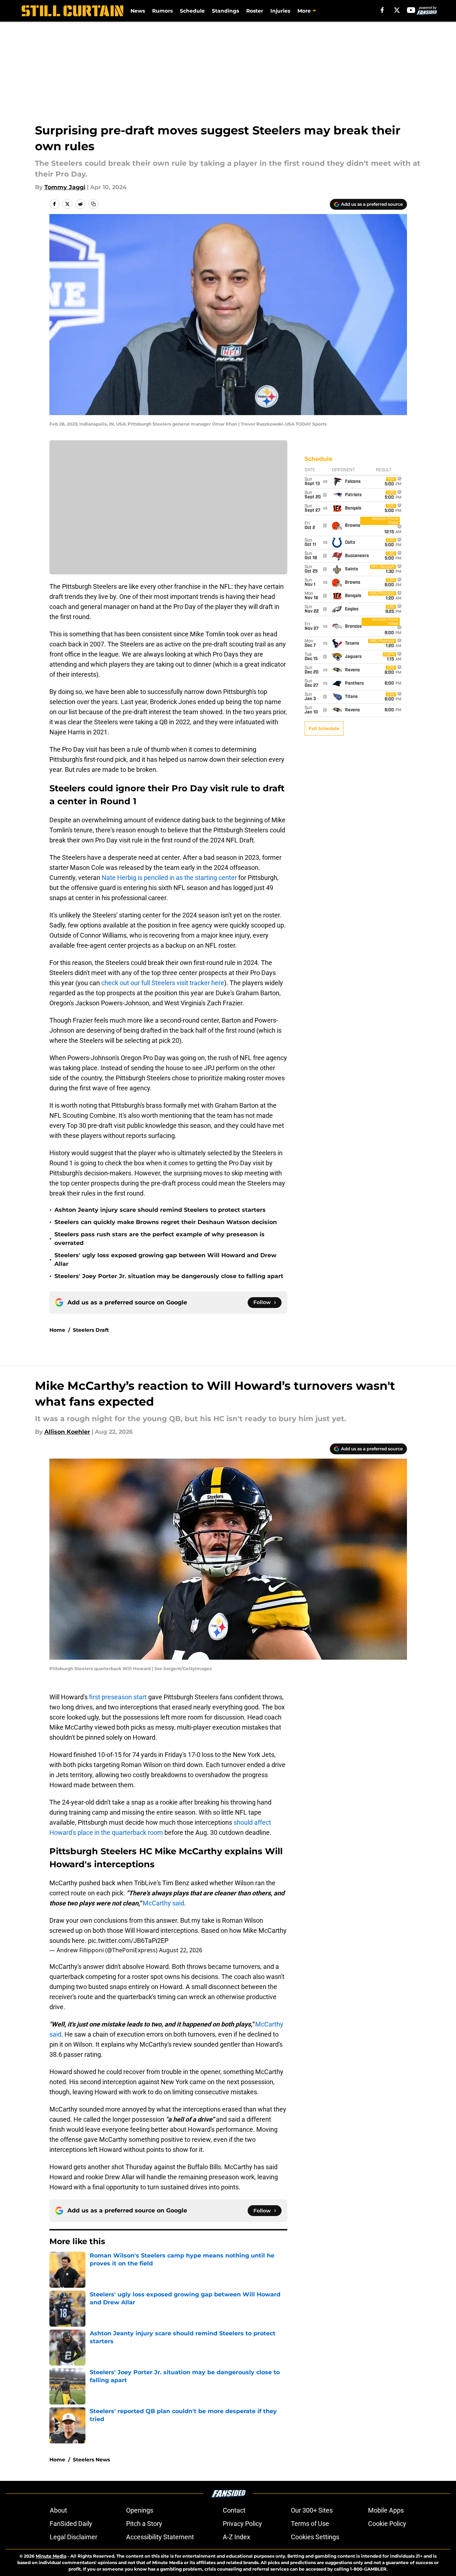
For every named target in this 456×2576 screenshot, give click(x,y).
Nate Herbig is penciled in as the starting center (169, 878)
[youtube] (411, 10)
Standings (225, 11)
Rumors (162, 11)
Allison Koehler (67, 1432)
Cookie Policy (387, 2524)
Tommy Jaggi (65, 187)
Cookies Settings (315, 2537)
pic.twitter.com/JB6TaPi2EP (128, 1941)
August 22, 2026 (181, 1950)
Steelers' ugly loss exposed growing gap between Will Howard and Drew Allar (165, 1260)
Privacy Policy (242, 2524)
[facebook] (382, 10)
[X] (397, 10)
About (58, 2510)
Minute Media (51, 2556)
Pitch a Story (144, 2524)
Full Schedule (324, 728)
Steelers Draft (91, 1330)
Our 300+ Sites (312, 2510)
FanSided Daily (71, 2524)
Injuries (280, 11)
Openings (140, 2510)
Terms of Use (310, 2524)
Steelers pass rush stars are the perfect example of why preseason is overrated (160, 1239)
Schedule (192, 11)
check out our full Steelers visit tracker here (163, 983)
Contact (234, 2510)
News (138, 11)
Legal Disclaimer (74, 2537)
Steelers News (91, 2460)
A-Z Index (236, 2537)
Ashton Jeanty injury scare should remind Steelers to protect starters (160, 1210)
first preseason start (118, 1697)
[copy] (93, 204)
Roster (255, 11)
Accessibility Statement (160, 2537)
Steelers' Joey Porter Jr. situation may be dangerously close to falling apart (169, 1276)
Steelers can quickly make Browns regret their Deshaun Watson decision (166, 1222)
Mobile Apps (386, 2510)
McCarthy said (163, 1903)
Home (57, 1330)
